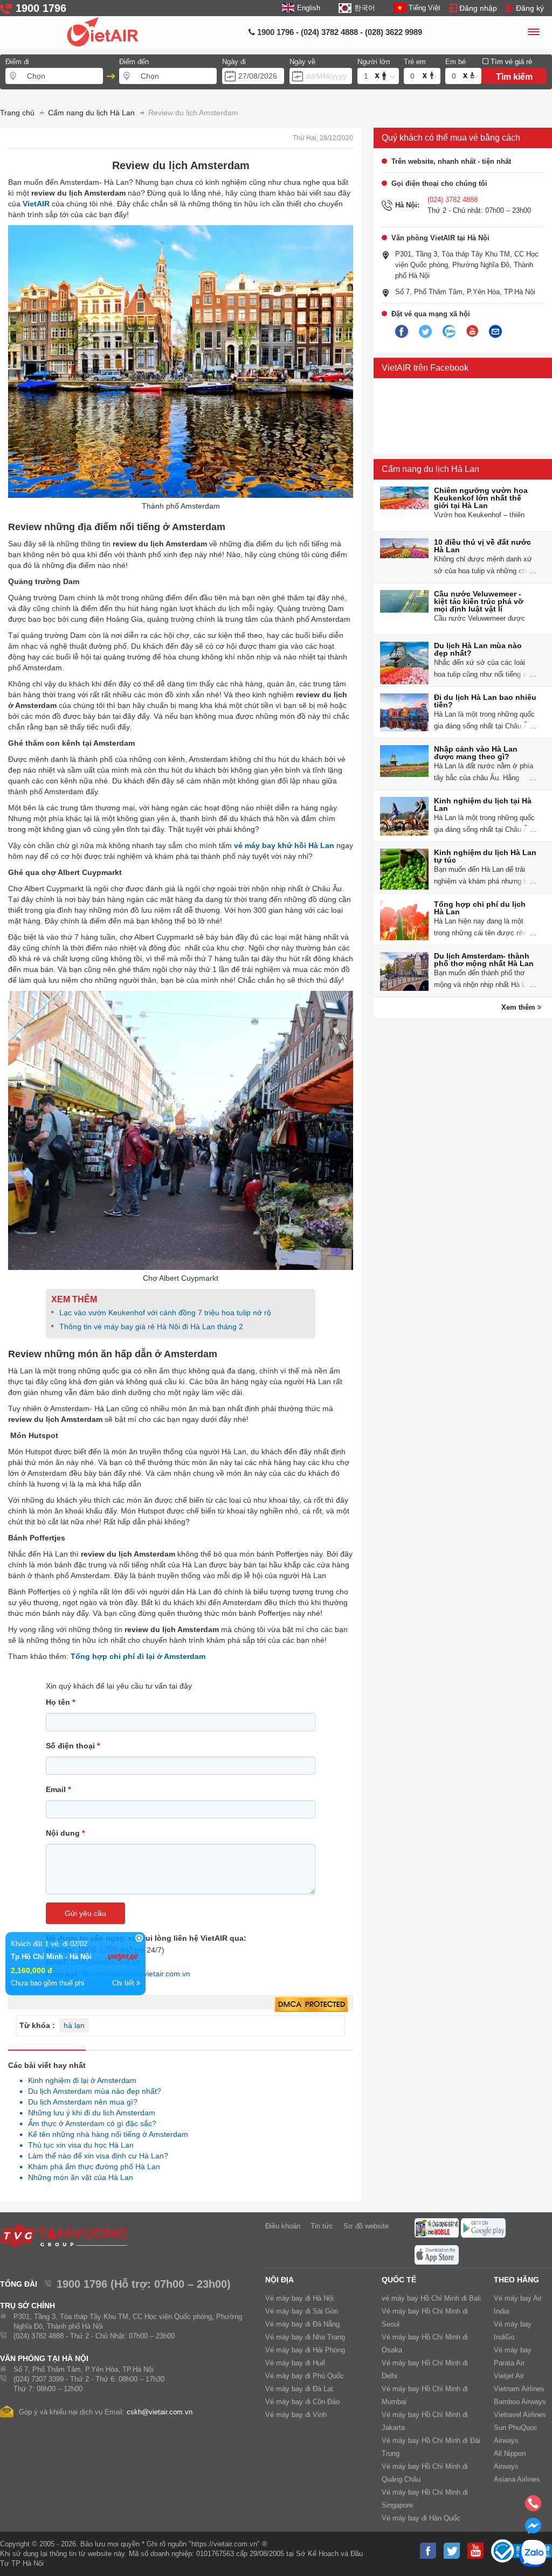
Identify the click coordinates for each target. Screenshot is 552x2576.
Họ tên (60, 1702)
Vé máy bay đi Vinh (296, 2415)
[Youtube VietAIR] (472, 331)
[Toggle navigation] (533, 33)
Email (58, 1789)
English (309, 8)
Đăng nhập (478, 8)
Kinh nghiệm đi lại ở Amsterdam (79, 2080)
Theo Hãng (516, 2280)
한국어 (364, 8)
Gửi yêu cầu (85, 1913)
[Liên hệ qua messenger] (533, 2529)
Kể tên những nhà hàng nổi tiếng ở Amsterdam (105, 2134)
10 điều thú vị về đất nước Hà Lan (482, 546)
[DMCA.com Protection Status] (311, 2005)
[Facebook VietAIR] (402, 332)
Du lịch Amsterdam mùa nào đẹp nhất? (92, 2091)
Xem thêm (519, 1007)
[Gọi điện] (533, 2506)
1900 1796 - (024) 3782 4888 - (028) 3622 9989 (339, 32)
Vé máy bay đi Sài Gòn (302, 2311)
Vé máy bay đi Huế (295, 2363)
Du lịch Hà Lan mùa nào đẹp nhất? (478, 649)
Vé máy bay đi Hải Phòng (305, 2350)
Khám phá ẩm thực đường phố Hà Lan (91, 2167)
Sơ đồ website (366, 2226)
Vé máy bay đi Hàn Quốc (421, 2518)
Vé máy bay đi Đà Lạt (299, 2389)
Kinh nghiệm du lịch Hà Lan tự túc (485, 856)
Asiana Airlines (517, 2479)
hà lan (74, 2025)
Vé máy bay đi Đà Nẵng (302, 2324)
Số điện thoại (73, 1746)
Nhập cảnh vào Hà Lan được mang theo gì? (476, 753)
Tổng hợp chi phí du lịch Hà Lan (480, 908)
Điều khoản (283, 2226)
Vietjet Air (509, 2376)
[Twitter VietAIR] (425, 332)
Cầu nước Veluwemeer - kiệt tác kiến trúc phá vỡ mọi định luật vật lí (479, 601)
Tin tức (322, 2226)
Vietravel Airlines (520, 2415)
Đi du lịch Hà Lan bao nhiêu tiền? (485, 701)
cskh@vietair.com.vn (160, 2412)
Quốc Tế (399, 2280)
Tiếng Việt (425, 8)
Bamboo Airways (520, 2402)
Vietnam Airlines (519, 2389)
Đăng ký (530, 8)
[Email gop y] (495, 332)
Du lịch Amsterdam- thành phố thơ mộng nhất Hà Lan (484, 960)
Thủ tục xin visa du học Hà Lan (78, 2145)
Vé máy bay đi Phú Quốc (305, 2376)
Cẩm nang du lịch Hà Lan (430, 469)
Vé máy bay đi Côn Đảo (302, 2402)
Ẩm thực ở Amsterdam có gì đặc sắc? (89, 2123)
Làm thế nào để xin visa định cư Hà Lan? (95, 2156)
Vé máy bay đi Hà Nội (299, 2298)
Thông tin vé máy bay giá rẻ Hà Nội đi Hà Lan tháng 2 (151, 1327)
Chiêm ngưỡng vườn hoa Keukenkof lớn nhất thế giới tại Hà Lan (481, 498)
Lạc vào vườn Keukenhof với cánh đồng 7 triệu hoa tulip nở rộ (165, 1313)
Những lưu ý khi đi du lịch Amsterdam (89, 2113)
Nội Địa (280, 2280)
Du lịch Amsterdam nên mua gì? (80, 2102)
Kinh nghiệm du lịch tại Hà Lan (483, 804)
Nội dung (65, 1833)
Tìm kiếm (514, 77)
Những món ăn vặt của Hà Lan (78, 2177)
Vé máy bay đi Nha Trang (305, 2337)
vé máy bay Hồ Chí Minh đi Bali (431, 2298)
